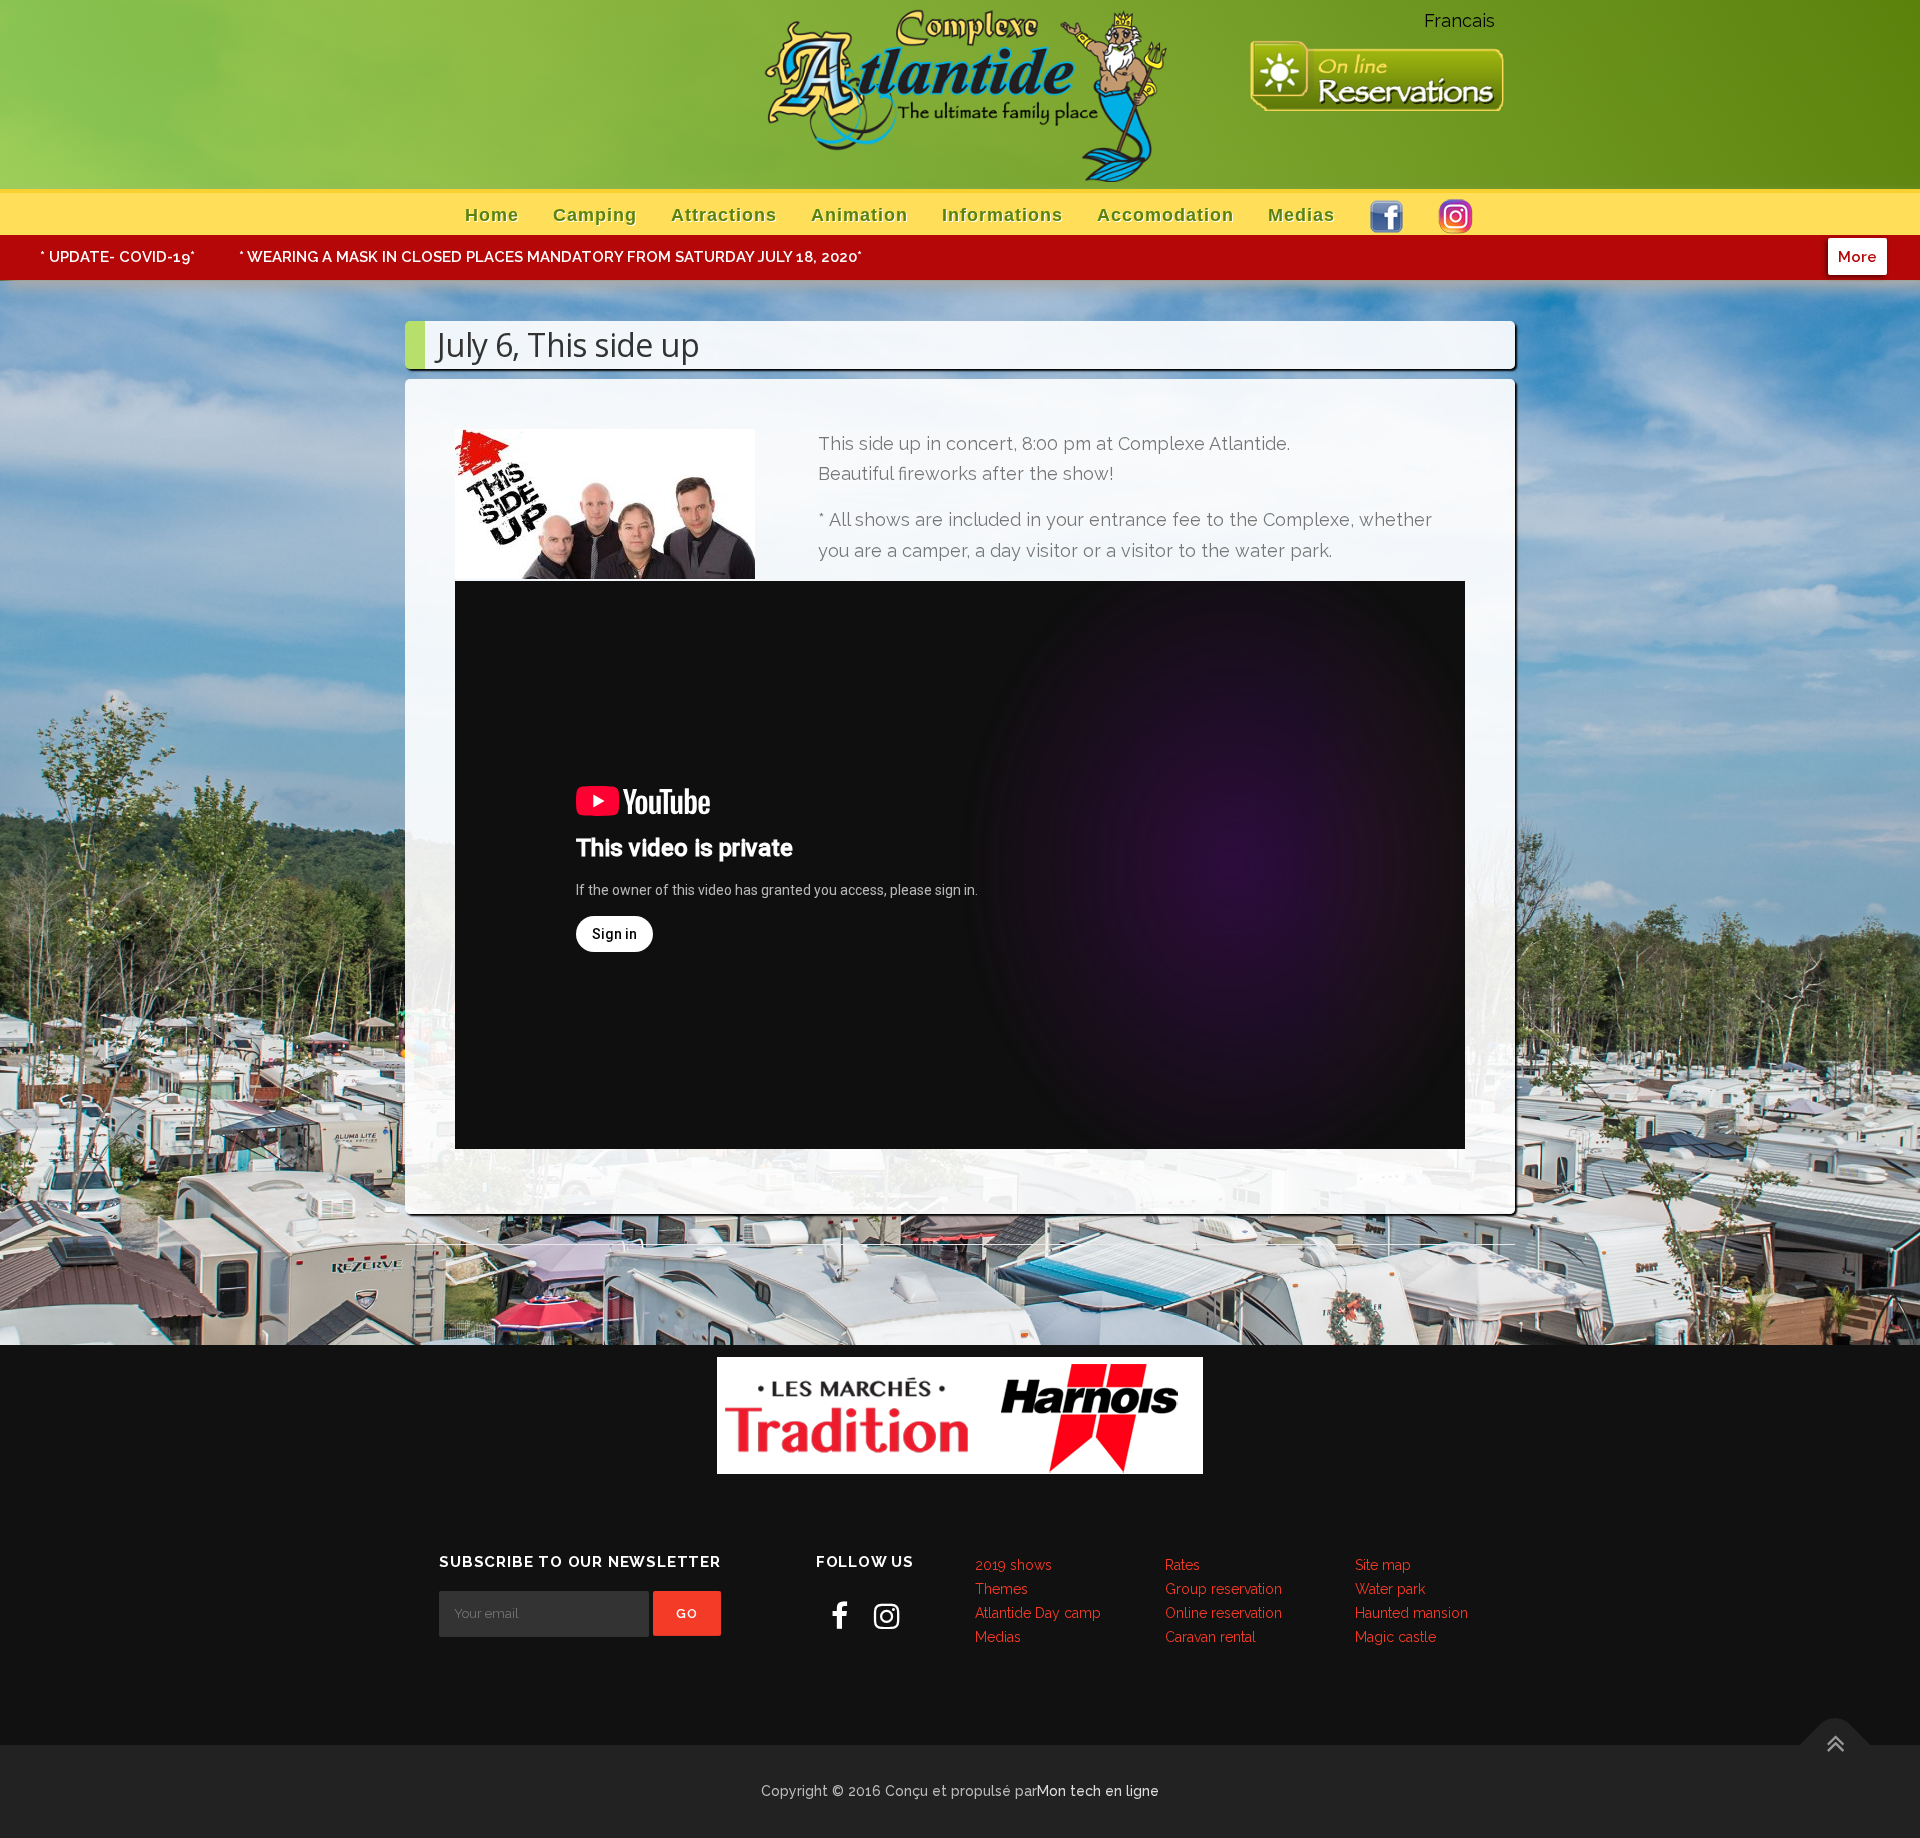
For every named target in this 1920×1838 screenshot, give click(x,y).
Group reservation (1223, 1589)
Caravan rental (1210, 1637)
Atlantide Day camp (1038, 1613)
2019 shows (1013, 1565)
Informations (1002, 215)
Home (492, 215)
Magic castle (1395, 1637)
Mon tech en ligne (1098, 1791)
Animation (859, 215)
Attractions (724, 215)
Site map (1383, 1565)
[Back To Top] (1835, 1744)
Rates (1182, 1565)
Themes (1001, 1589)
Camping (595, 215)
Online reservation (1223, 1613)
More (1857, 256)
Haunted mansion (1411, 1613)
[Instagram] (887, 1616)
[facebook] (839, 1616)
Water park (1390, 1589)
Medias (1301, 215)
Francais (1459, 20)
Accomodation (1165, 215)
